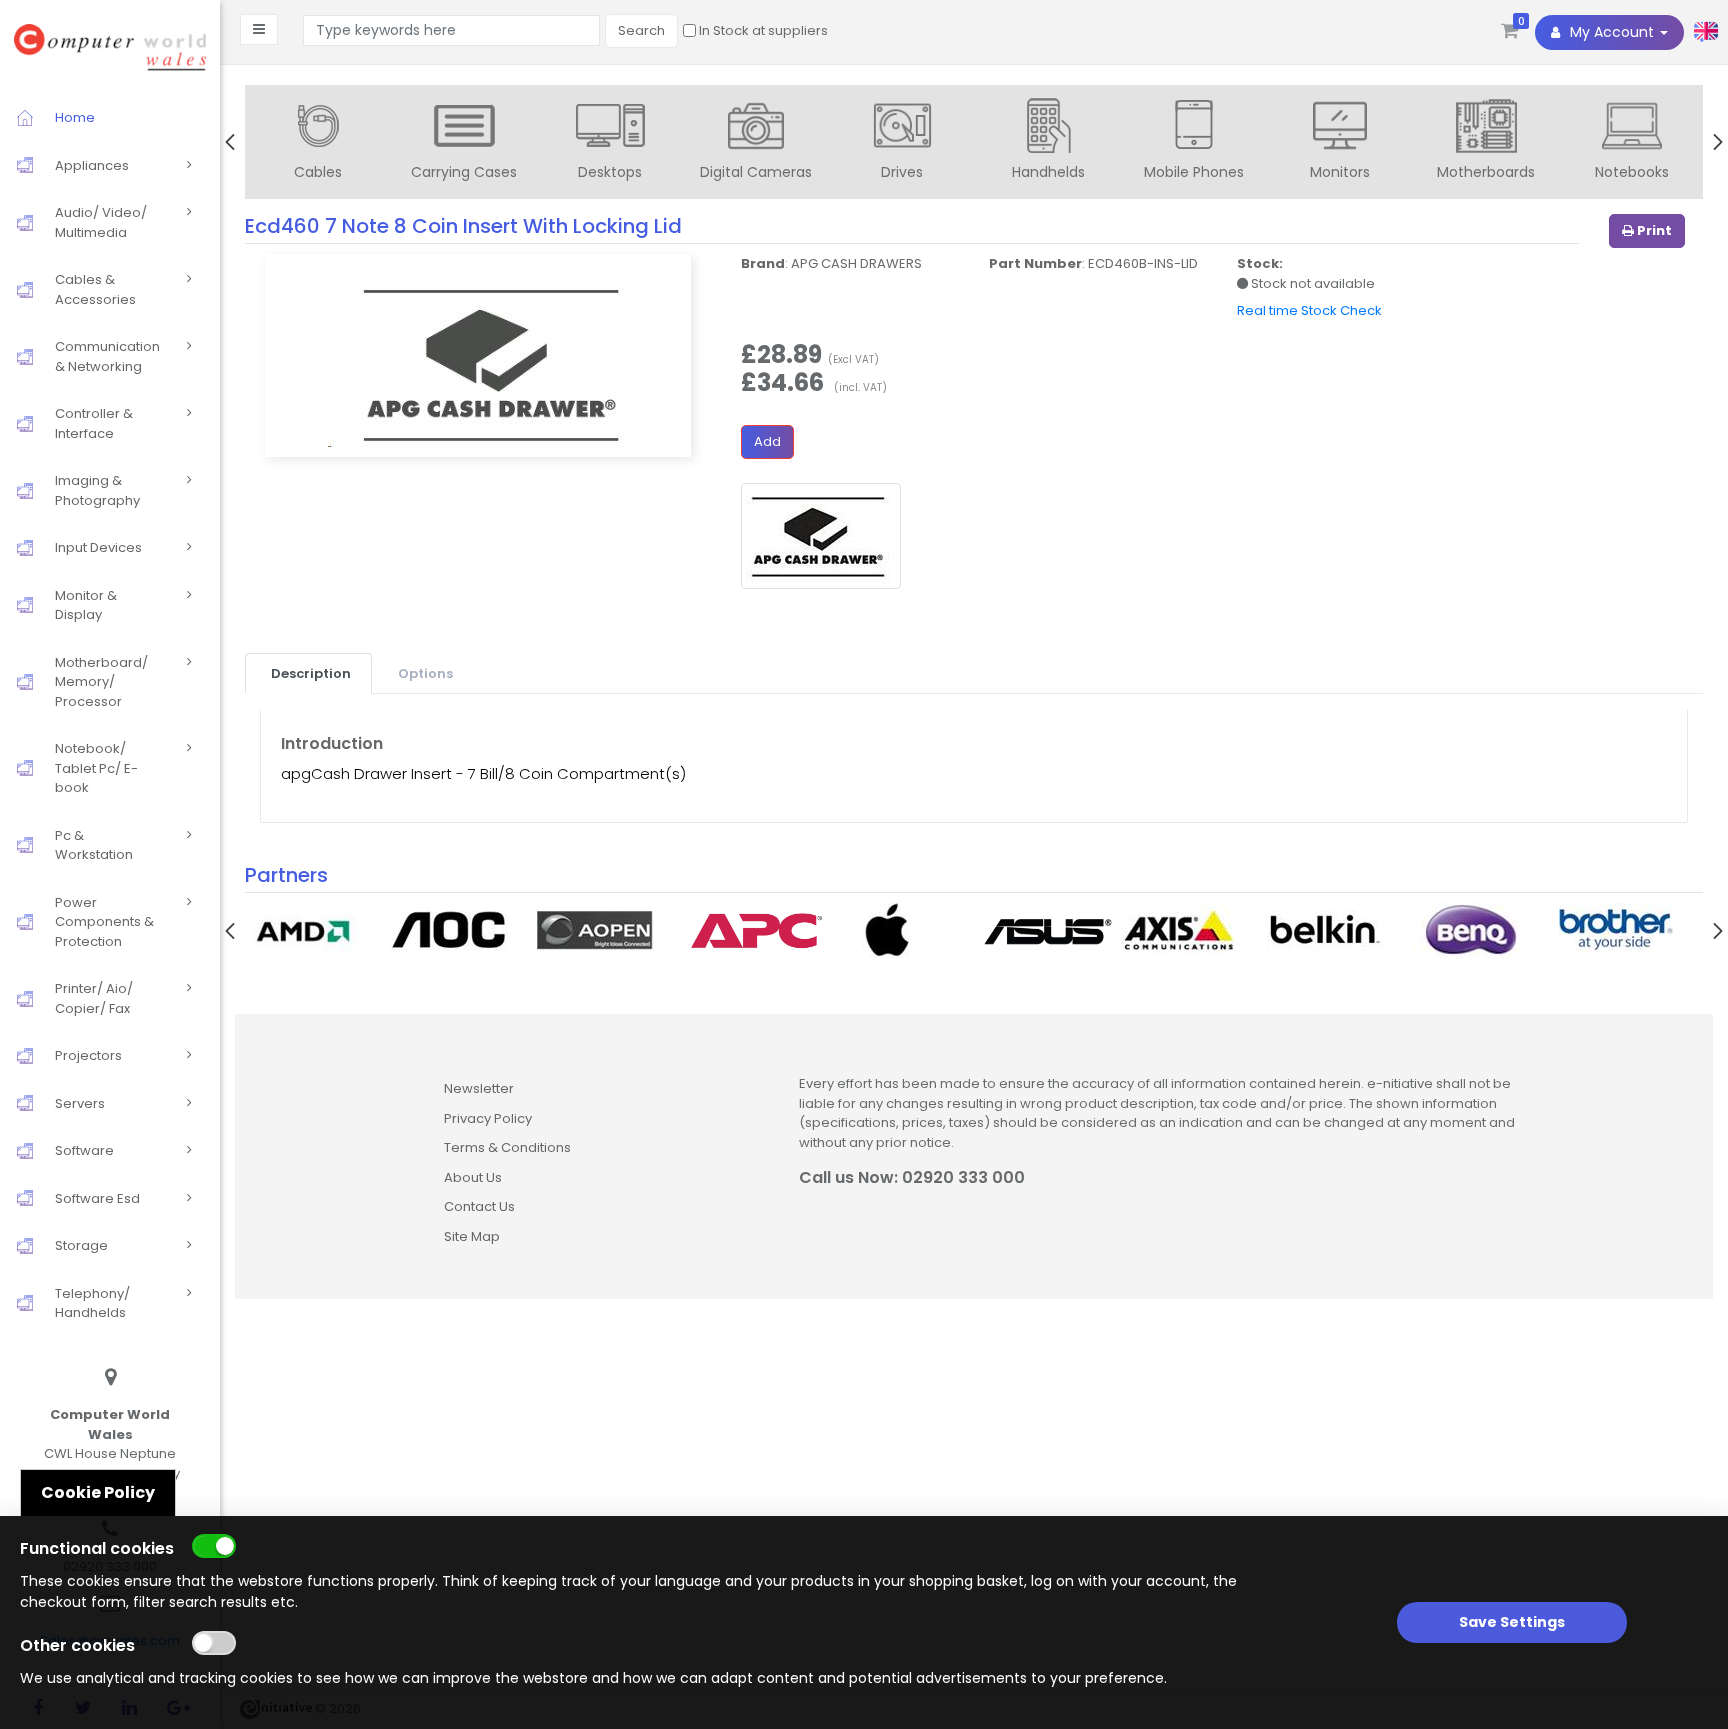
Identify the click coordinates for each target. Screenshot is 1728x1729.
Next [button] (1718, 142)
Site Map (472, 1236)
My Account (1612, 32)
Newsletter (479, 1088)
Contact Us (479, 1206)
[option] (318, 144)
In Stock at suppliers (762, 30)
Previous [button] (230, 142)
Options (425, 673)
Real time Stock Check (1309, 310)
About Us (473, 1177)
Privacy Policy (488, 1118)
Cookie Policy (98, 1492)
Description (311, 673)
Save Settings (1512, 1622)
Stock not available (1311, 283)
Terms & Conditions (507, 1147)
